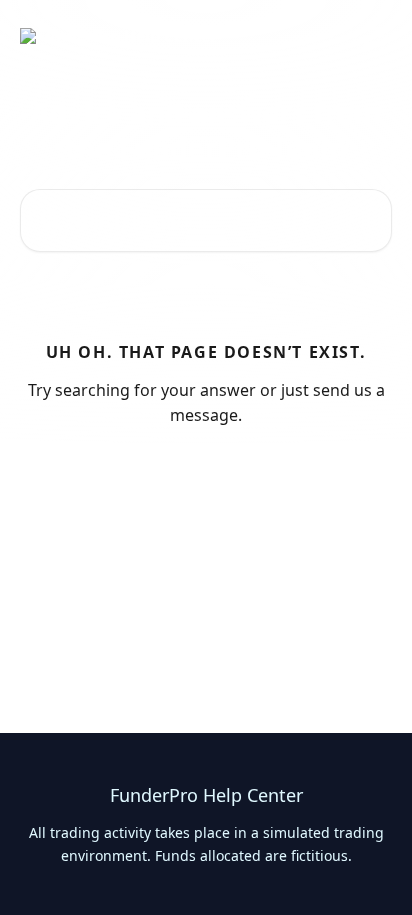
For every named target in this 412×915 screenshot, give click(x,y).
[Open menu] (374, 36)
